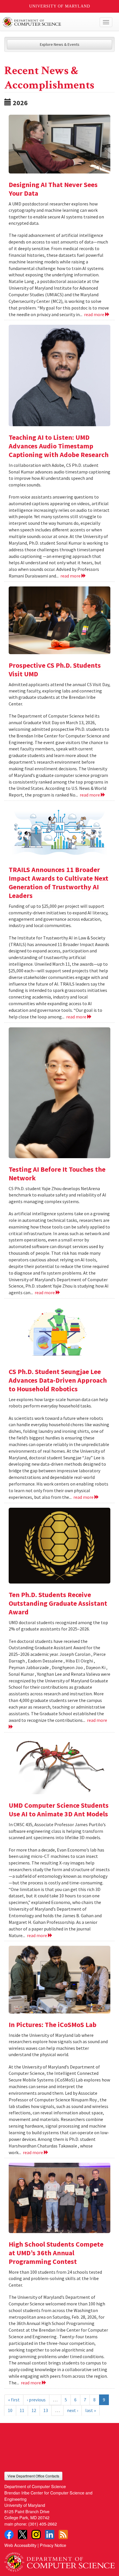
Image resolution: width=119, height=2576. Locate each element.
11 (22, 2410)
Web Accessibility (20, 2545)
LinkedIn (50, 2535)
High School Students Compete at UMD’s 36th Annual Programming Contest (56, 2253)
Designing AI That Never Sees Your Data (53, 189)
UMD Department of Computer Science (48, 22)
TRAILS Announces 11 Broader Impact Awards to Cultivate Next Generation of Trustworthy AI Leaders (58, 883)
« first (14, 2400)
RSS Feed (63, 2535)
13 (46, 2410)
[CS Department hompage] (59, 2560)
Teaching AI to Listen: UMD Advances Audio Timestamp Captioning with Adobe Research (59, 446)
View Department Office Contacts (33, 2476)
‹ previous (36, 2400)
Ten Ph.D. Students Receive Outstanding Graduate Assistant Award (58, 1603)
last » (91, 2410)
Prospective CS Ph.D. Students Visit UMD (55, 670)
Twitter (23, 2535)
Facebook (9, 2535)
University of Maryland (60, 6)
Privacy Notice (53, 2545)
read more (95, 314)
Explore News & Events (60, 44)
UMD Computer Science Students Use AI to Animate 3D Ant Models (59, 1810)
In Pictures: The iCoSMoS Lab (53, 2025)
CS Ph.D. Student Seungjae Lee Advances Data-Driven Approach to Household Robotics (58, 1380)
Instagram (36, 2535)
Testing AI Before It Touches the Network (57, 1174)
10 (10, 2410)
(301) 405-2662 (43, 2524)
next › (72, 2410)
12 (34, 2410)
